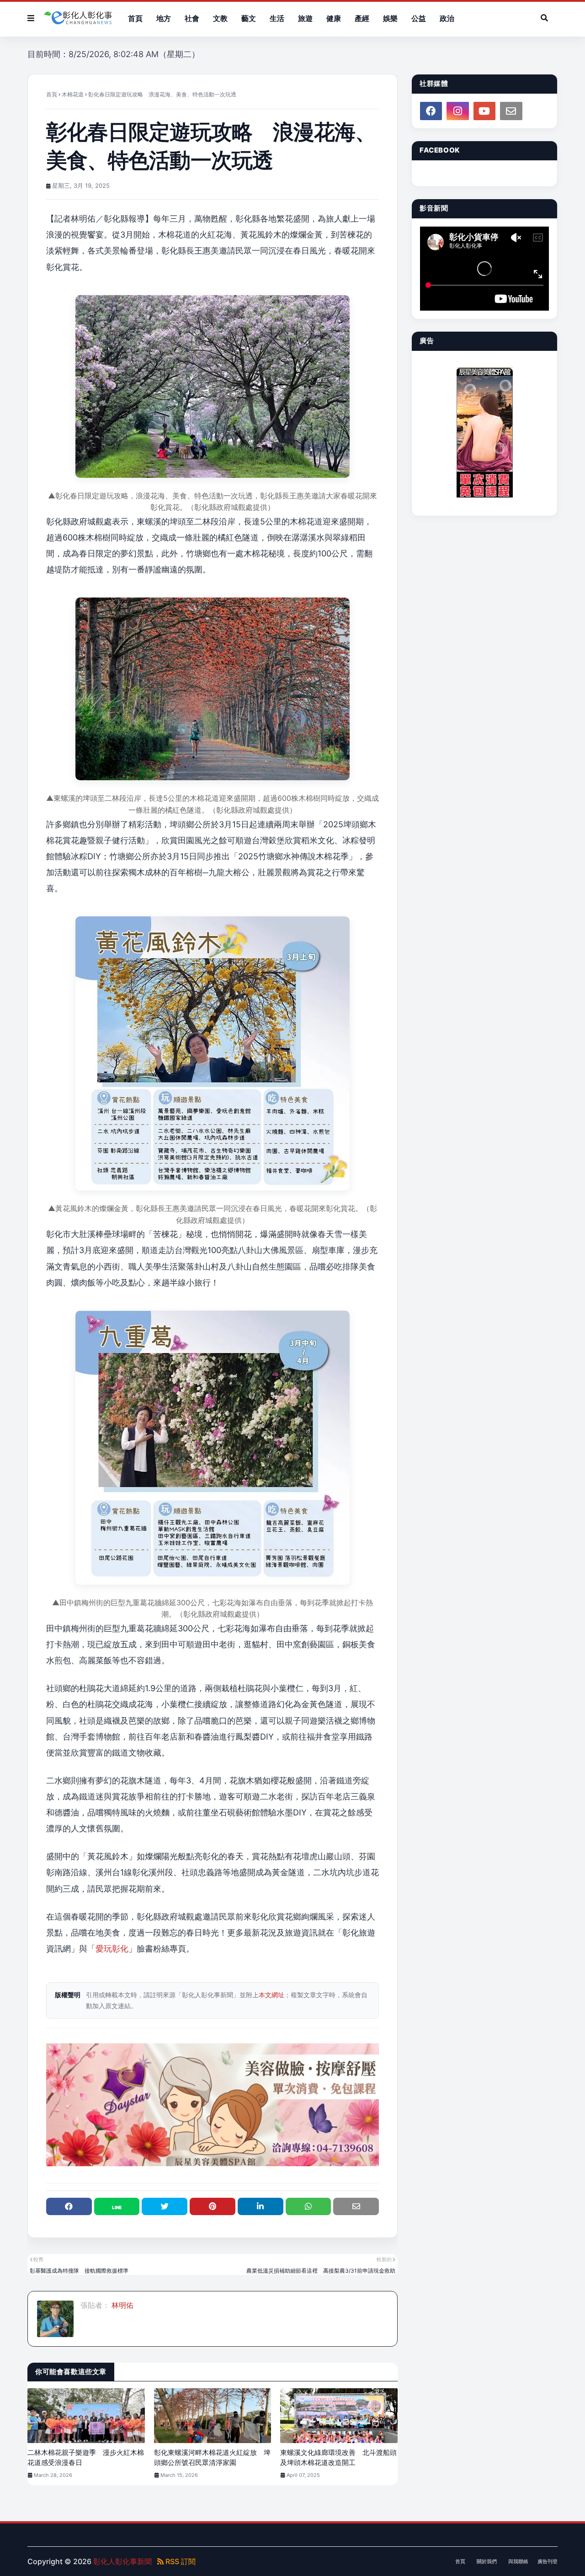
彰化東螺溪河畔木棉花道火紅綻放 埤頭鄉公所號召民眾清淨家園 (212, 2458)
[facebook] (431, 111)
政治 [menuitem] (447, 18)
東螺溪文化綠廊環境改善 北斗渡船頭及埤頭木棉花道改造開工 (338, 2458)
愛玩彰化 (112, 1949)
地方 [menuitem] (164, 18)
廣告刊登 (548, 2561)
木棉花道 (73, 94)
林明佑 (122, 2305)
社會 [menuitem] (192, 18)
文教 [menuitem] (220, 18)
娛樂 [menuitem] (390, 18)
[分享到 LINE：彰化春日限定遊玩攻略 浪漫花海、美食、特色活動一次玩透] (117, 2206)
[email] (511, 111)
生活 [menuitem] (277, 18)
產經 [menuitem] (362, 18)
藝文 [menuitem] (249, 18)
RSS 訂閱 (180, 2561)
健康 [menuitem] (334, 18)
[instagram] (457, 111)
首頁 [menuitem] (135, 18)
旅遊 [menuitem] (305, 18)
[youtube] (484, 111)
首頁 (52, 94)
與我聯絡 (518, 2561)
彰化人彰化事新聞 (122, 2561)
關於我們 (487, 2561)
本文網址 (271, 1995)
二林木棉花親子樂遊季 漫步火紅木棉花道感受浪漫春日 (86, 2458)
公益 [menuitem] (419, 18)
